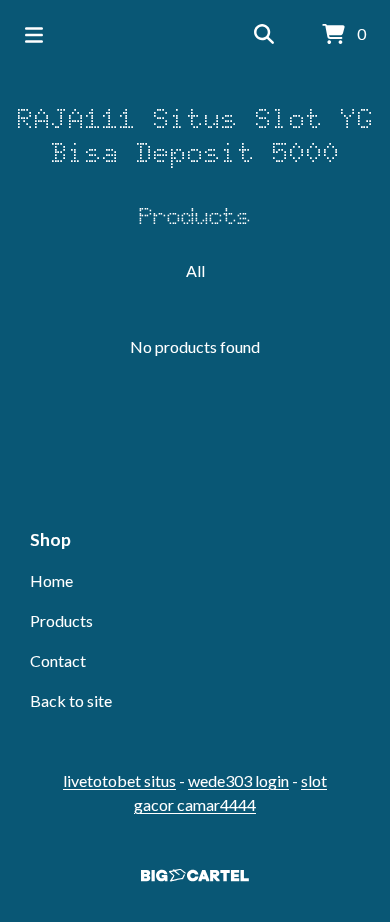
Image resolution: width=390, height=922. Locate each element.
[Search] (264, 35)
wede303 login (238, 780)
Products (61, 620)
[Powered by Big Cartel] (195, 875)
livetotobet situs (119, 780)
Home (51, 580)
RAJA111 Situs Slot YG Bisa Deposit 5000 (195, 136)
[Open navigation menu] (34, 35)
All (195, 270)
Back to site (71, 700)
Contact (58, 660)
